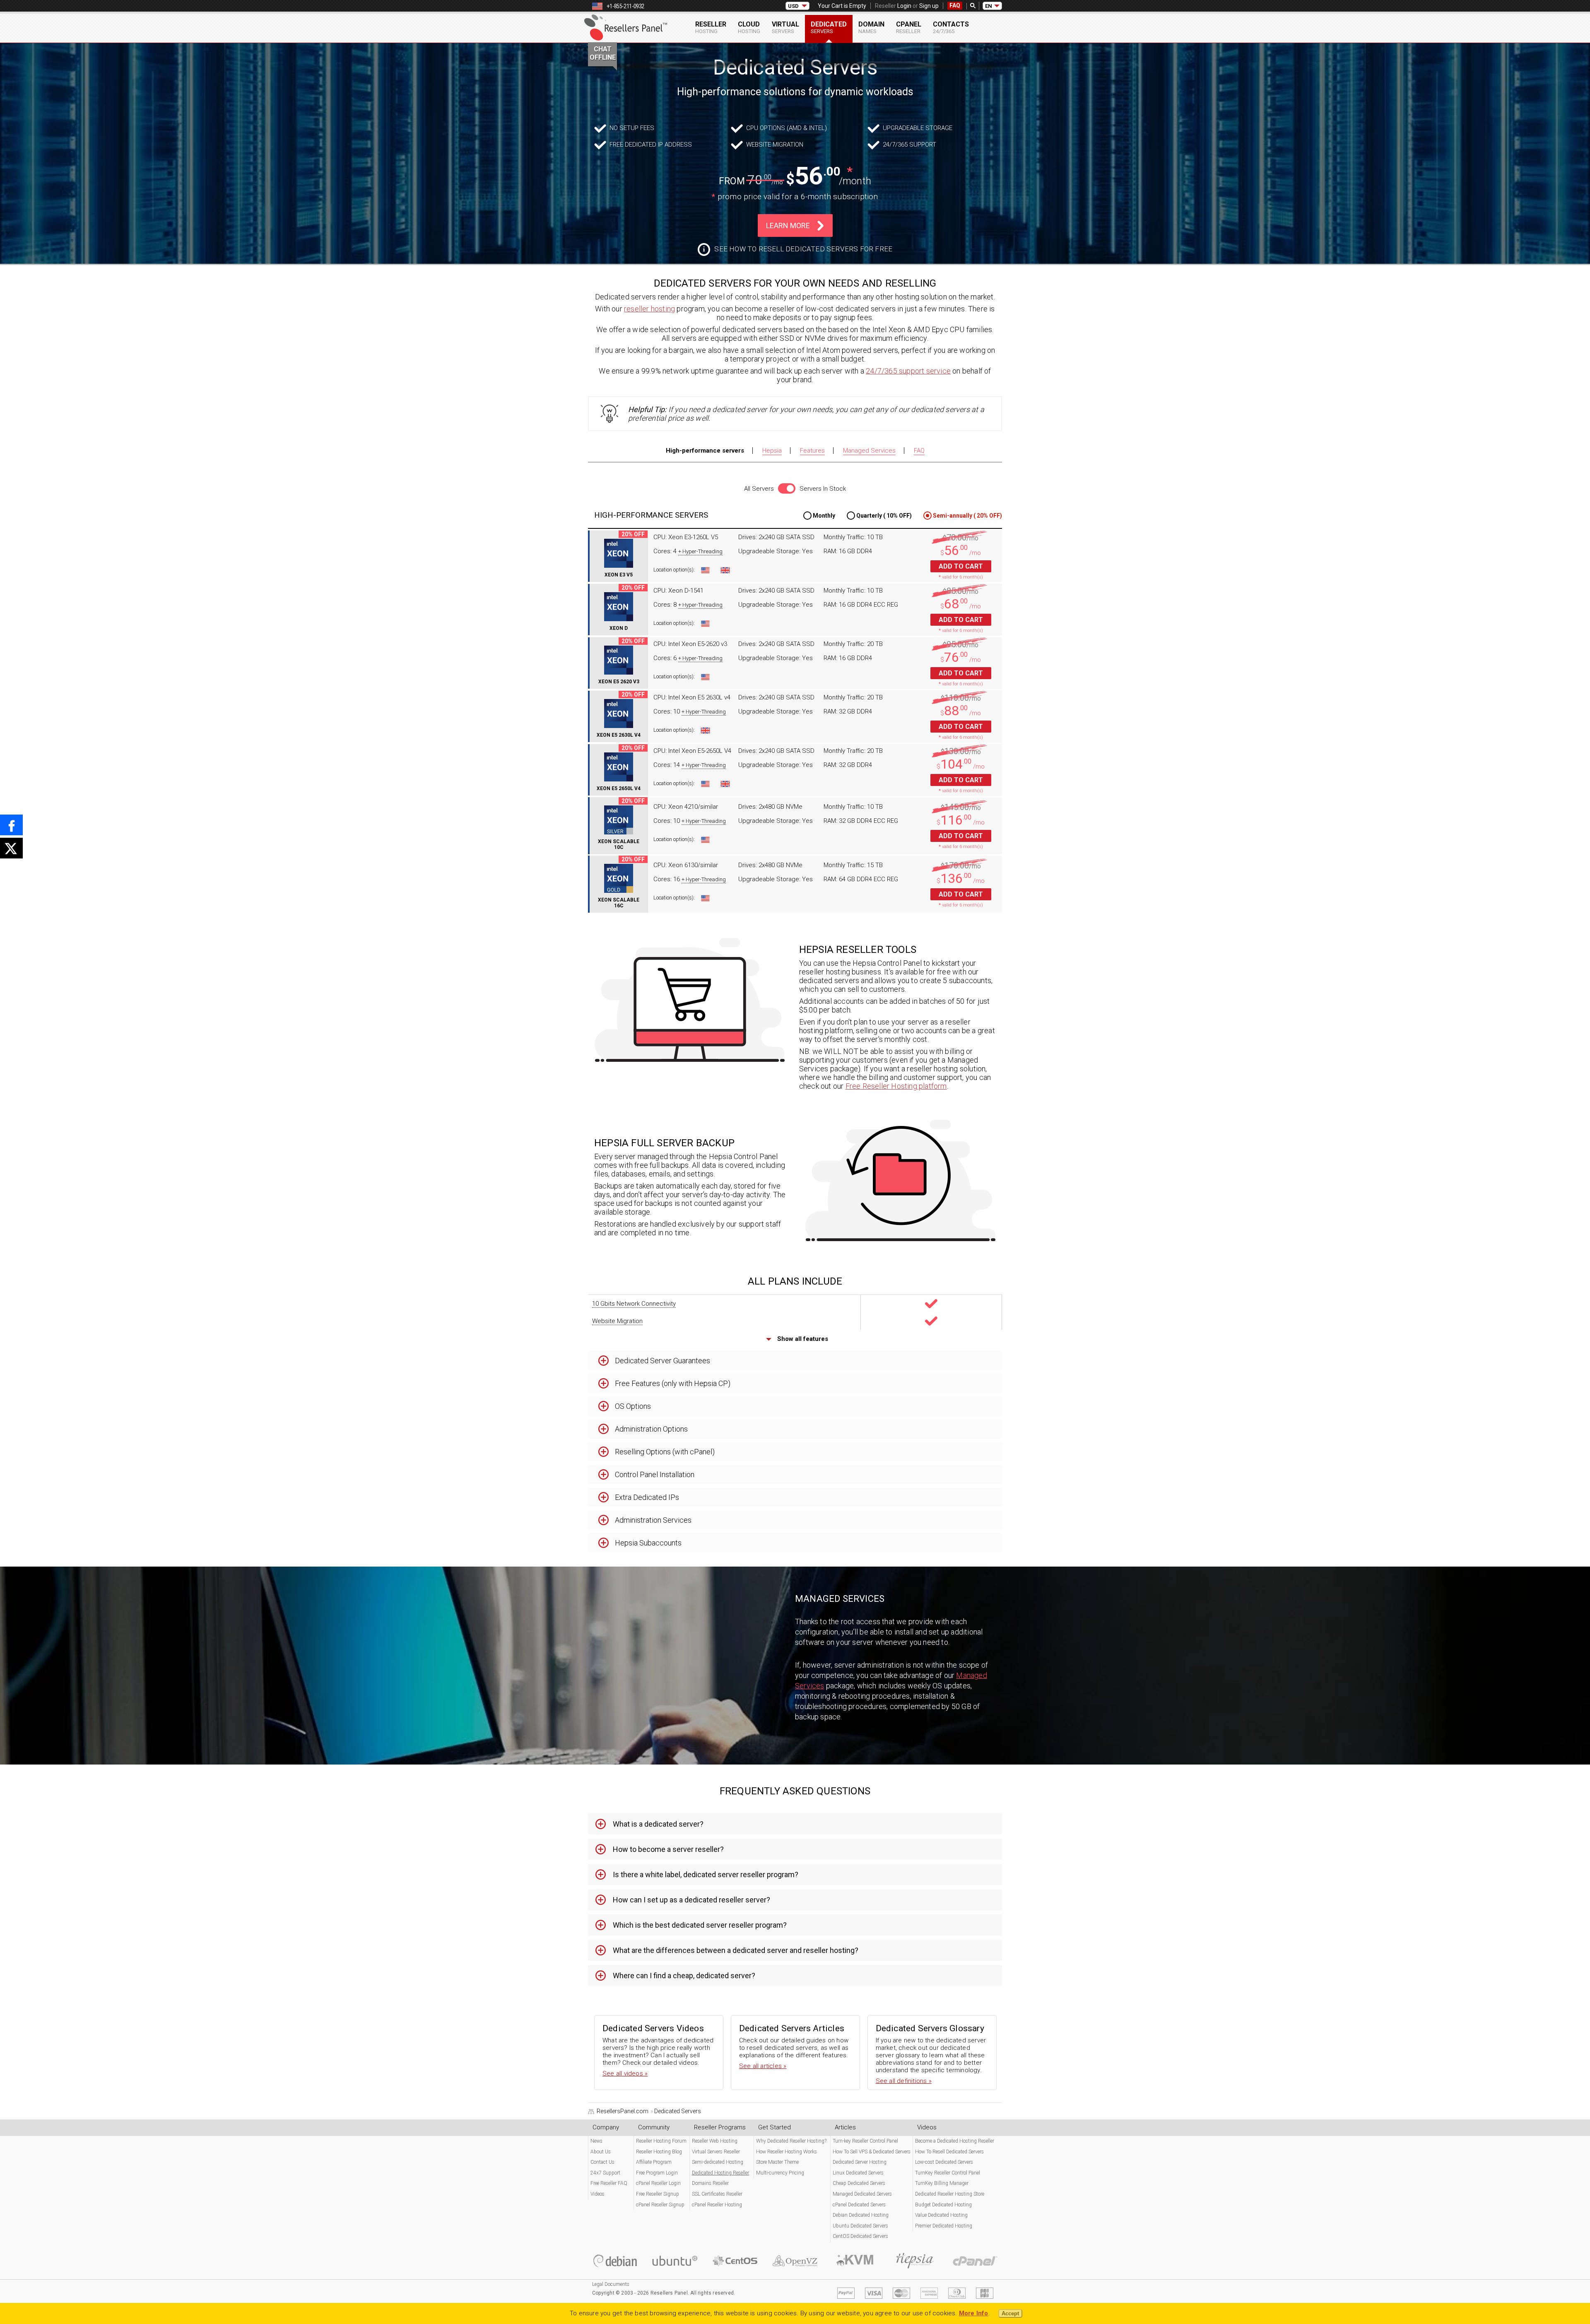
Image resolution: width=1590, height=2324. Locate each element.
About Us (601, 2152)
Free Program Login (657, 2173)
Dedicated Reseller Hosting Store (950, 2194)
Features (812, 451)
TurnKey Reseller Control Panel (948, 2173)
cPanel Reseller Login (658, 2183)
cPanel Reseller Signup (660, 2205)
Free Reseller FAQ (609, 2183)
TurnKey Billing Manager (942, 2183)
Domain (871, 27)
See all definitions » (904, 2081)
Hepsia (772, 451)
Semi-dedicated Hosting (718, 2162)
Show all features (802, 1339)
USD (793, 6)
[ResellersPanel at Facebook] (11, 825)
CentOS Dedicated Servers (860, 2236)
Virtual (785, 27)
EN (989, 6)
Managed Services (869, 451)
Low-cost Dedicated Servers (944, 2162)
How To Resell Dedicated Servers (949, 2152)
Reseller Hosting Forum (661, 2141)
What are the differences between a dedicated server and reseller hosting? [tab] (736, 1950)
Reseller (711, 27)
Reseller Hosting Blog (659, 2152)
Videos (597, 2194)
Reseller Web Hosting (715, 2141)
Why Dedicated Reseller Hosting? (791, 2141)
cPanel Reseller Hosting (717, 2205)
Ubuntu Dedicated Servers (860, 2226)
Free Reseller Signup (658, 2194)
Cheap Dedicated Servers (859, 2183)
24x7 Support (605, 2173)
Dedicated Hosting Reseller (720, 2173)
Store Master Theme (777, 2162)
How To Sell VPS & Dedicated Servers (872, 2152)
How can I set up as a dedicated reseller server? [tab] (691, 1900)
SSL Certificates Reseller (717, 2194)
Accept (1010, 2313)
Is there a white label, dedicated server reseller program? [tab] (706, 1874)
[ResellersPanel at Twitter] (11, 848)
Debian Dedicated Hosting (861, 2215)
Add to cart (961, 566)
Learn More (788, 225)
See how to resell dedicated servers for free (803, 249)
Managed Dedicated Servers (862, 2194)
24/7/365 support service (908, 371)
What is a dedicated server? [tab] (658, 1824)
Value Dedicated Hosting (941, 2215)
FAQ (955, 5)
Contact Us (602, 2162)
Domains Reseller (710, 2183)
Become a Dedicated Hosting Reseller (955, 2141)
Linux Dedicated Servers (858, 2173)
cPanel (909, 27)
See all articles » (763, 2066)
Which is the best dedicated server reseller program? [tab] (700, 1925)
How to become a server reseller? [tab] (668, 1849)
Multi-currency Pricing (780, 2173)
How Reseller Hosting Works (787, 2152)
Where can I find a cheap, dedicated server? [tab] (684, 1976)
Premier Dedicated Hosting (944, 2226)
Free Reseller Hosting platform (896, 1086)
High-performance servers (705, 451)
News (596, 2141)
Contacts (951, 27)
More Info (974, 2313)
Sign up (929, 6)
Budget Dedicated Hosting (943, 2205)
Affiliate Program (654, 2162)
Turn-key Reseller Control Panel (865, 2141)
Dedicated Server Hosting (860, 2162)
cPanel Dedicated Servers (859, 2205)
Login (904, 6)
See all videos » (625, 2073)
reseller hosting (649, 309)
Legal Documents (611, 2284)
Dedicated (829, 27)
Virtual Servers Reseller (716, 2152)
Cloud (749, 27)
